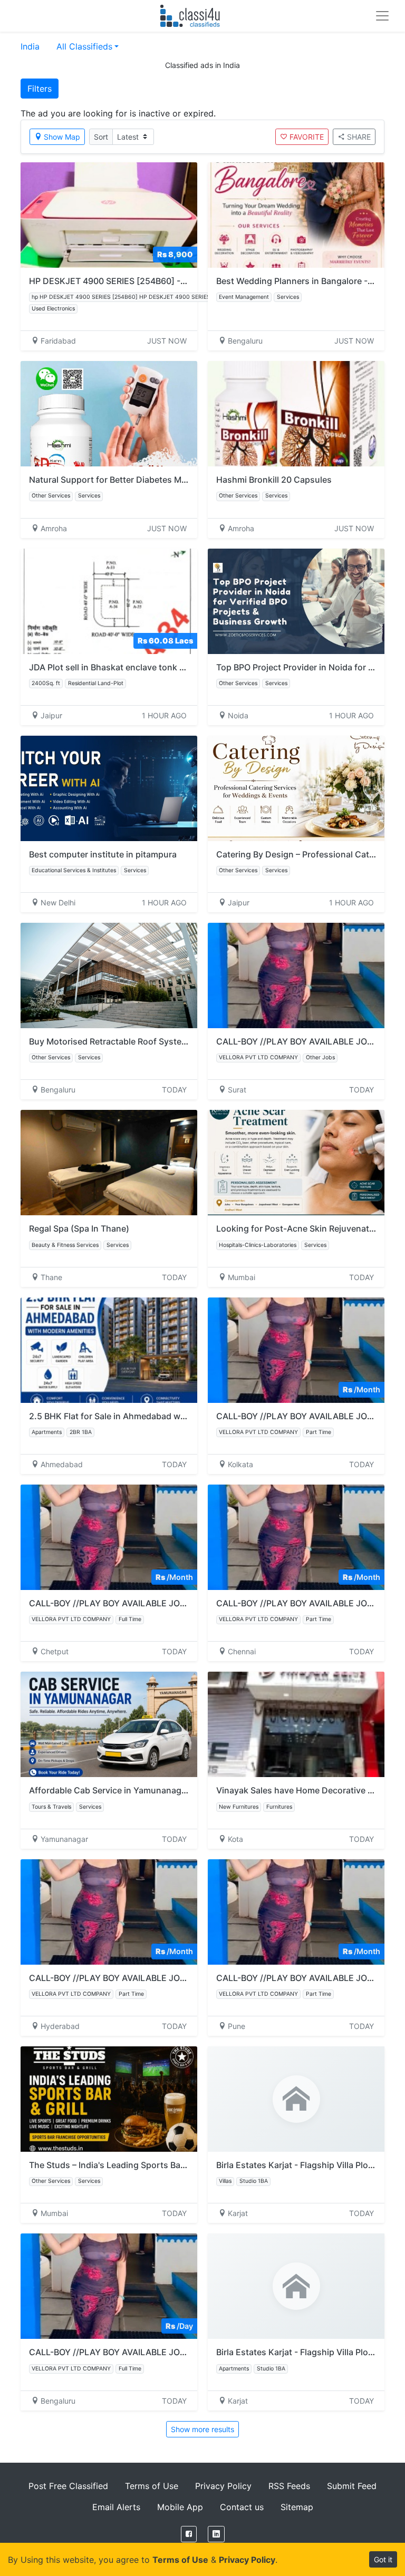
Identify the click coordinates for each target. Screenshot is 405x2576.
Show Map (62, 137)
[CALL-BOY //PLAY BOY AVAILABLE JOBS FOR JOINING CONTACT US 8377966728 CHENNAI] (296, 1537)
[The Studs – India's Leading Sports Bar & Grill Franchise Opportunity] (109, 2099)
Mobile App (180, 2507)
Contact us (242, 2507)
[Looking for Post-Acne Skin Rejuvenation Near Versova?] (296, 1163)
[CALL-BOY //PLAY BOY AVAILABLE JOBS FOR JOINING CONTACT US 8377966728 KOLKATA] (296, 1350)
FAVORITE (307, 137)
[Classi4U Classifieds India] (192, 16)
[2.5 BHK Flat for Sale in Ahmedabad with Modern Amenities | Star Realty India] (109, 1350)
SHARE (359, 137)
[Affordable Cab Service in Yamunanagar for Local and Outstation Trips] (109, 1724)
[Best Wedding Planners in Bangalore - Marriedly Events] (296, 215)
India (30, 46)
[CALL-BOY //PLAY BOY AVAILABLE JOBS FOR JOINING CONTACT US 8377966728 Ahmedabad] (109, 1537)
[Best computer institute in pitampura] (109, 788)
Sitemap (297, 2507)
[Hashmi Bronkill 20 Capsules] (296, 414)
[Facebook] (189, 2534)
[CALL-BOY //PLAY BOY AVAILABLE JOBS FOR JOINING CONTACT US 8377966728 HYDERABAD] (109, 1912)
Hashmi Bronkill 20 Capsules (274, 480)
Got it (383, 2559)
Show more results (202, 2429)
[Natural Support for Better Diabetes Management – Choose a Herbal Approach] (109, 414)
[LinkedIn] (216, 2534)
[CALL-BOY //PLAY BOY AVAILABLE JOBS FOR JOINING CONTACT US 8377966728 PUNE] (296, 1912)
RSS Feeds (289, 2486)
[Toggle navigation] (382, 16)
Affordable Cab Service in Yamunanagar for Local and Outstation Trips (170, 1790)
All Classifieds (84, 46)
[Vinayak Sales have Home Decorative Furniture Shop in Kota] (296, 1724)
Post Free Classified (68, 2486)
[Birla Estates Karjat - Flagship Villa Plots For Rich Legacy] (296, 2099)
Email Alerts (116, 2507)
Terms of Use (152, 2486)
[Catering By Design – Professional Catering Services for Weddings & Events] (296, 788)
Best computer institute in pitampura (103, 854)
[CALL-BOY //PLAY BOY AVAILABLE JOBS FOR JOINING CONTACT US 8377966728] (109, 2286)
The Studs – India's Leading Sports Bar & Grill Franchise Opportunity (166, 2165)
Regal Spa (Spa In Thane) (79, 1228)
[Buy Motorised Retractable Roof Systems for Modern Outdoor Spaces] (109, 975)
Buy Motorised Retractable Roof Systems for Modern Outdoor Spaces (168, 1041)
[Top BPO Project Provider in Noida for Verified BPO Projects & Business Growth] (296, 601)
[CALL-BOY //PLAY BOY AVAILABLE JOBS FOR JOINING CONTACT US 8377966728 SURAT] (296, 975)
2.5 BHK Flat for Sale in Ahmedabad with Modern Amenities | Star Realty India (184, 1416)
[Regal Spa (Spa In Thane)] (109, 1163)
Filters (40, 89)
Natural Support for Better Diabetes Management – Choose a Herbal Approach (186, 480)
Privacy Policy (223, 2486)
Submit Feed (352, 2486)
